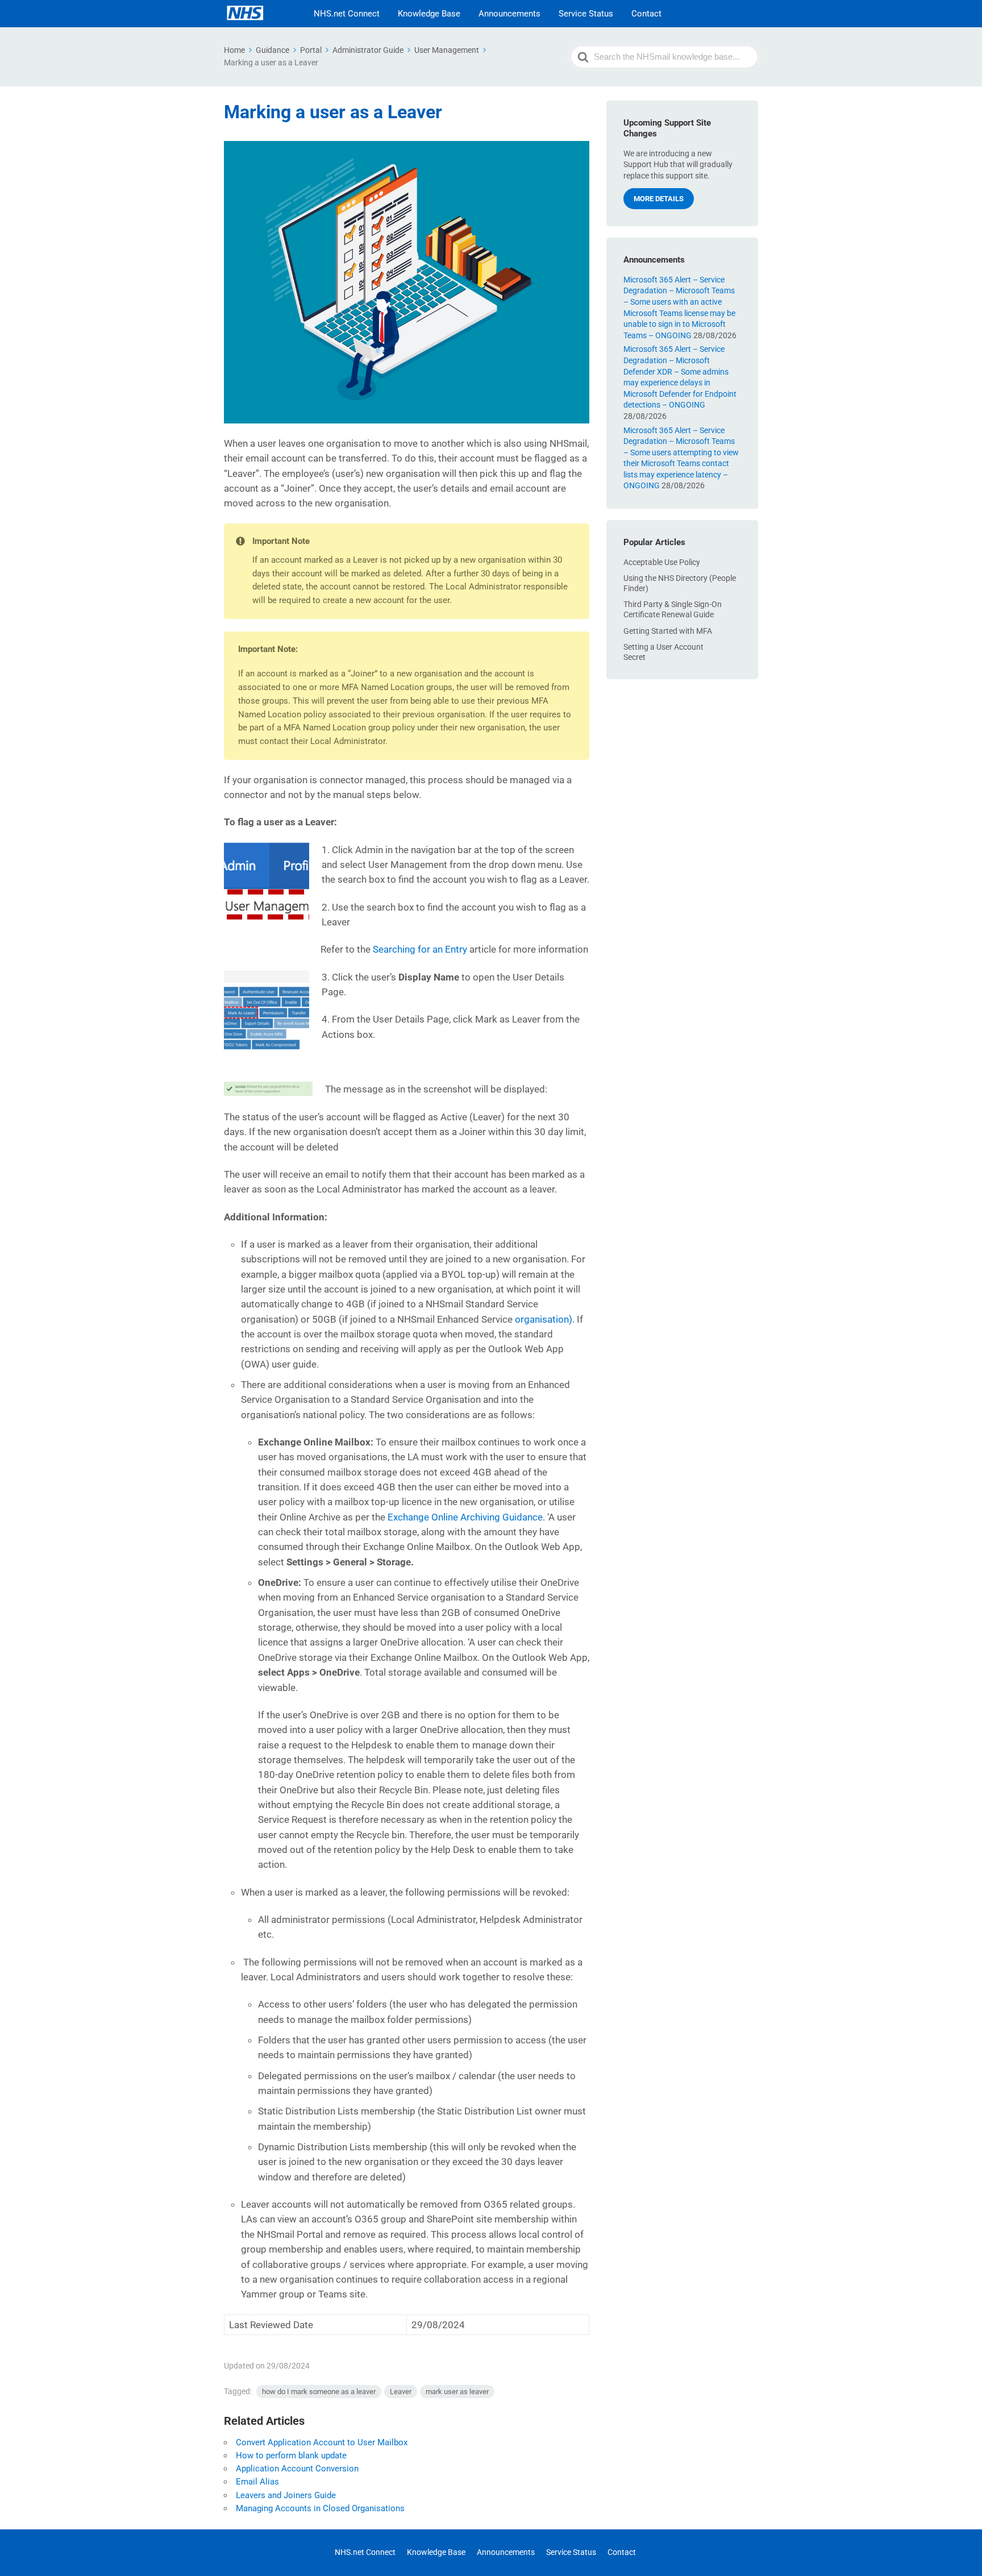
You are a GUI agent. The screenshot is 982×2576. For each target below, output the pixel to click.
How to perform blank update (291, 2455)
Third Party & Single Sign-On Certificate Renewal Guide (673, 609)
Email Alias (257, 2482)
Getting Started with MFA (668, 631)
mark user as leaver (457, 2392)
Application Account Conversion (297, 2469)
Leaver (401, 2392)
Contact (646, 14)
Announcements (509, 14)
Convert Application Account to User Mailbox (322, 2442)
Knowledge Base (429, 14)
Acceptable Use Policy (662, 562)
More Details (659, 199)
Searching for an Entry (420, 949)
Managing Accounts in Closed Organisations (320, 2508)
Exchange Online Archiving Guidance (465, 1517)
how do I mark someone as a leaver (319, 2392)
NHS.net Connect (347, 14)
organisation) (544, 1319)
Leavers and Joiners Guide (286, 2495)
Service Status (586, 14)
